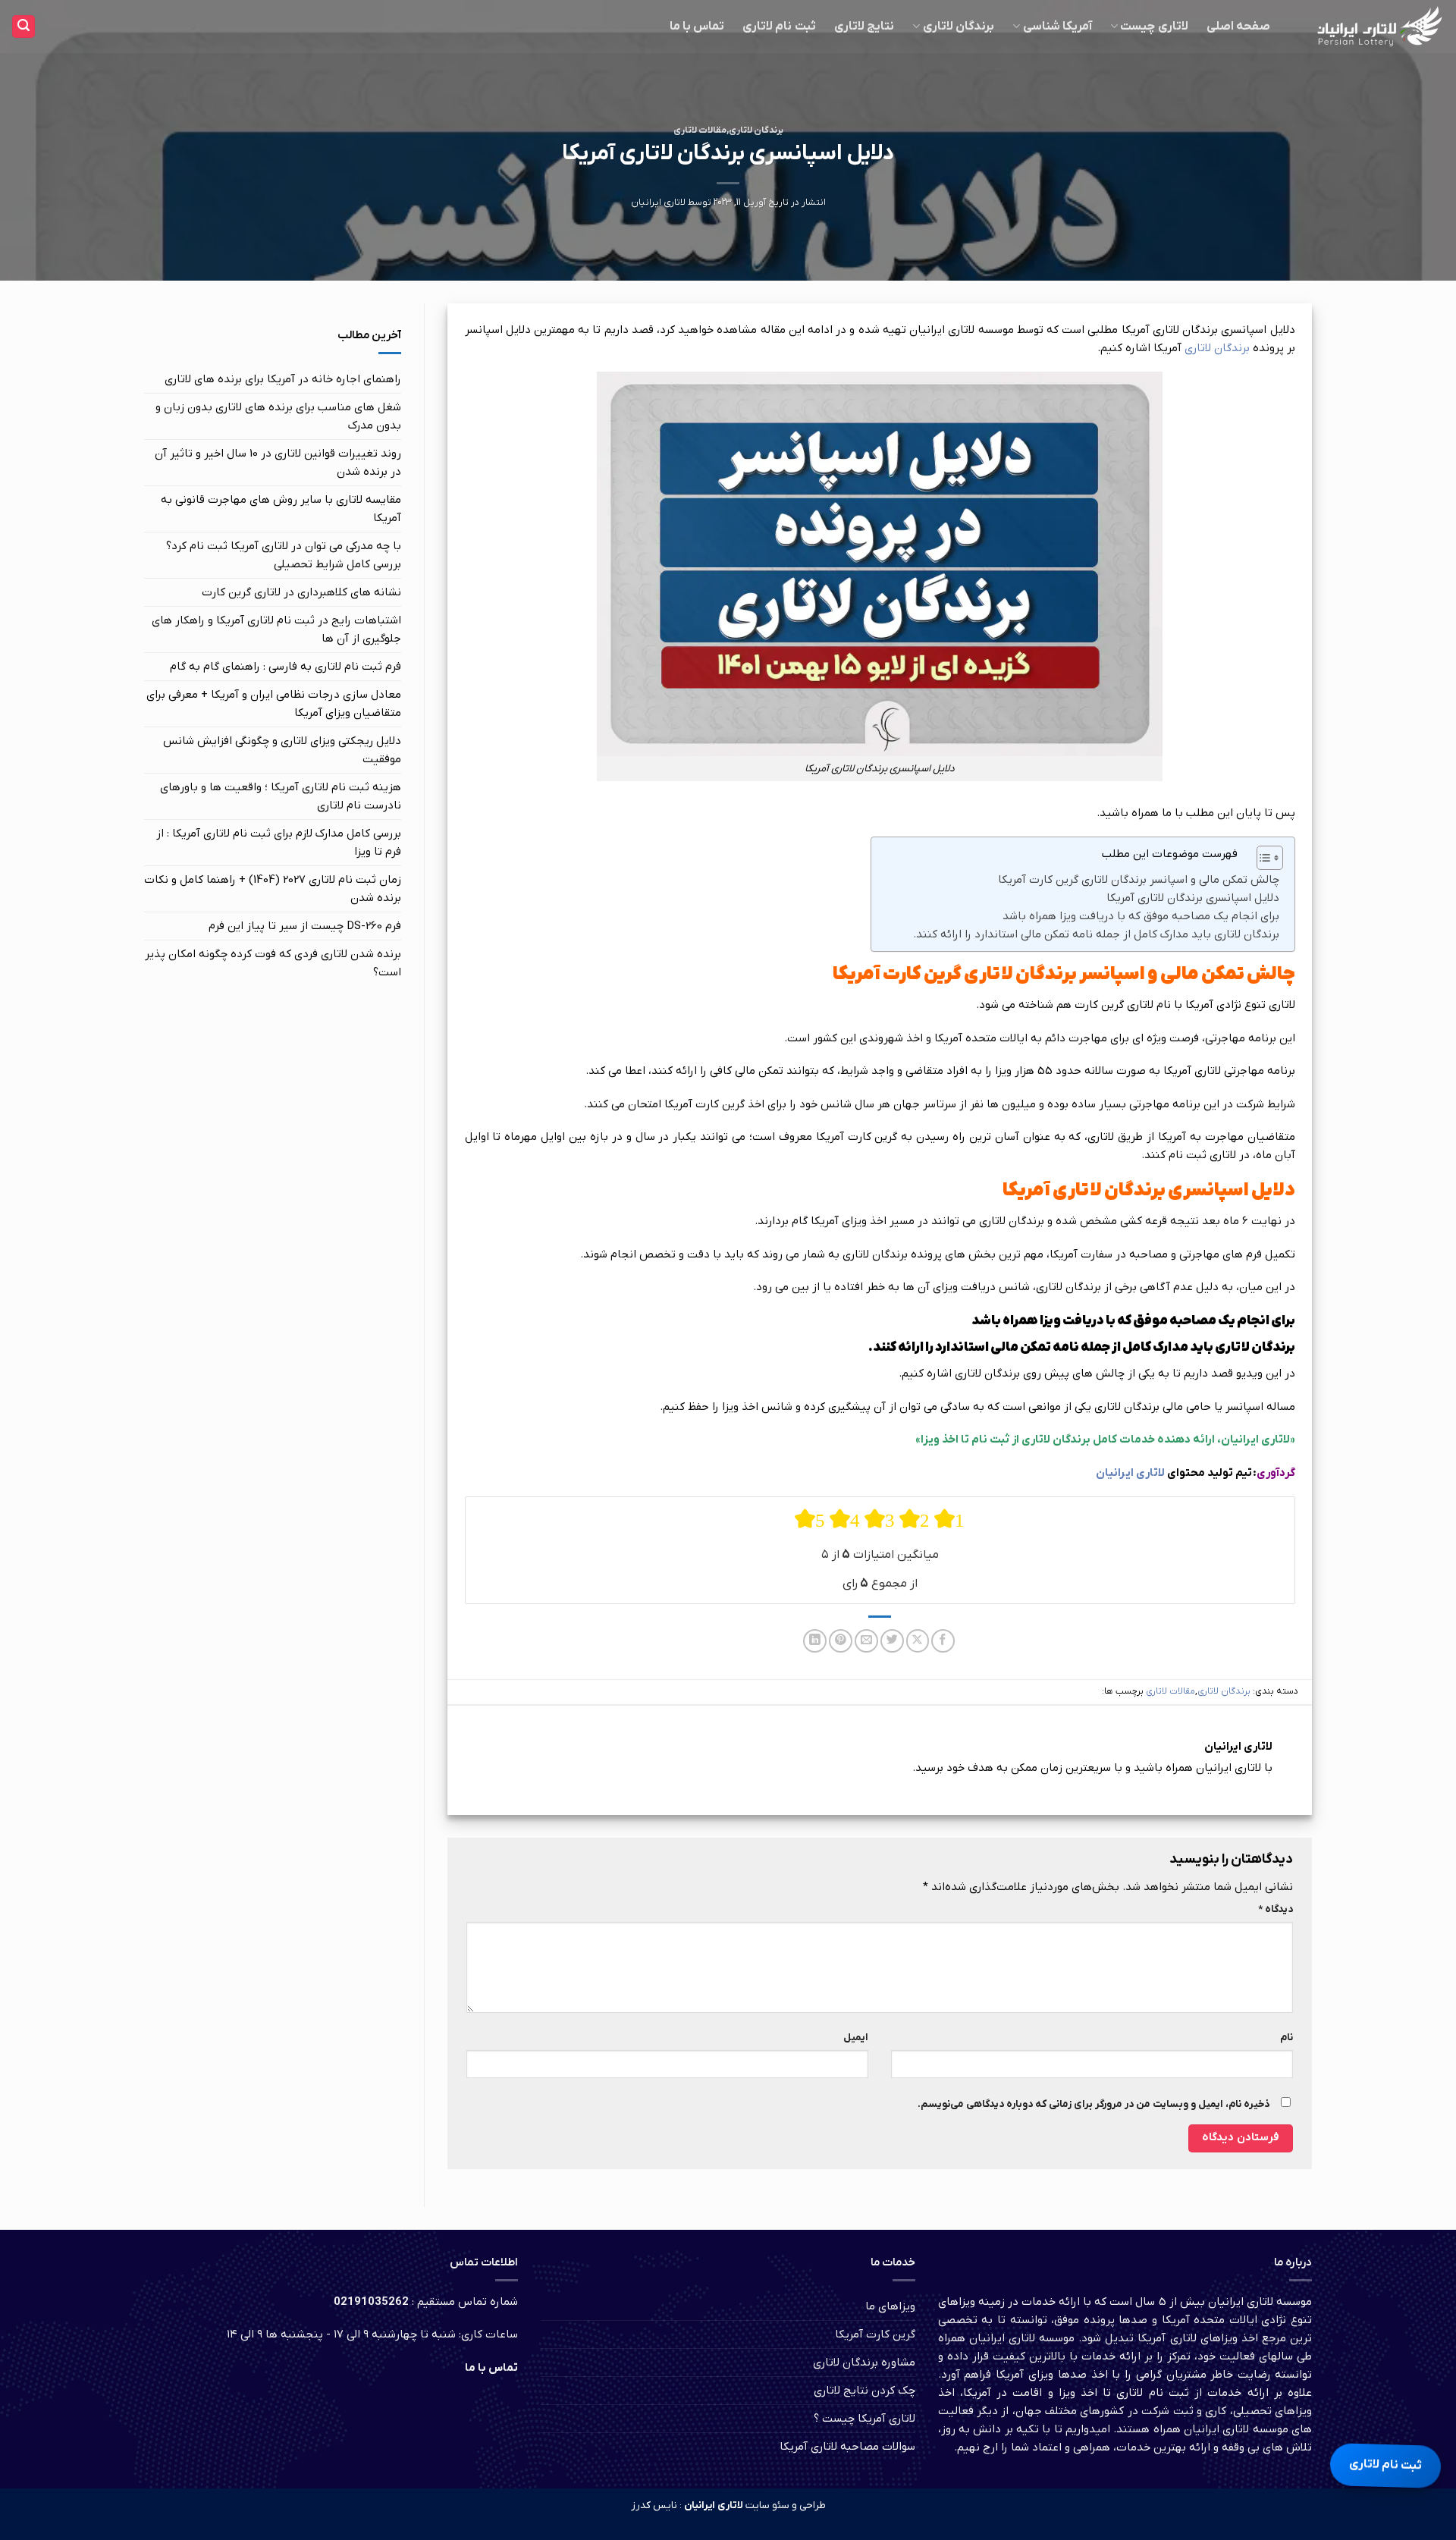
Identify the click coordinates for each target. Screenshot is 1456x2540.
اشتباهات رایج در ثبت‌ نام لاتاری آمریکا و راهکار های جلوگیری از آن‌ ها (276, 630)
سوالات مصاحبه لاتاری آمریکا (847, 2447)
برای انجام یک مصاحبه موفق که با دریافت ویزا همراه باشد (1141, 916)
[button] (24, 27)
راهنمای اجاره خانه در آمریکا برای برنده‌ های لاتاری (283, 379)
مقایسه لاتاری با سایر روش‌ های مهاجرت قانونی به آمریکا (281, 509)
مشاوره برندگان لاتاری (864, 2363)
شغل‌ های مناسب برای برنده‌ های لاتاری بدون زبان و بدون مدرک (278, 416)
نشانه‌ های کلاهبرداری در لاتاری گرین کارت (301, 592)
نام (1287, 2038)
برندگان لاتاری (959, 27)
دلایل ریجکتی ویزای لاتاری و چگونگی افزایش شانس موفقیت (282, 750)
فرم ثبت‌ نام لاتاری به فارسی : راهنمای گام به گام (286, 667)
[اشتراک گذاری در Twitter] (892, 1641)
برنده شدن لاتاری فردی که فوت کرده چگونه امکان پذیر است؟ (273, 963)
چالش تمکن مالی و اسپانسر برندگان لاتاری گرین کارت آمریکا (1139, 880)
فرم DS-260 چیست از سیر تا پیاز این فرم (305, 926)
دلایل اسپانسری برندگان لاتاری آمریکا (1193, 898)
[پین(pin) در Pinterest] (841, 1641)
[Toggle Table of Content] (1262, 858)
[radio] (810, 1519)
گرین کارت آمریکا (875, 2334)
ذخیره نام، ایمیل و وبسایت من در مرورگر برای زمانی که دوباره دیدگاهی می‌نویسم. (1094, 2104)
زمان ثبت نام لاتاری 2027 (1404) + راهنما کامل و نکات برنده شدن (273, 889)
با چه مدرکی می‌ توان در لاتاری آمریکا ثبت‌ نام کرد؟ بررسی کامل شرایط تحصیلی (284, 555)
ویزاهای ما (890, 2306)
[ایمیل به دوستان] (866, 1641)
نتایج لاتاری (864, 27)
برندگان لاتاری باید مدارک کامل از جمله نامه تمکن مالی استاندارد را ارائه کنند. (1096, 934)
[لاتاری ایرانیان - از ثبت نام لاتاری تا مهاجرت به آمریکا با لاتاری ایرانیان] (1373, 27)
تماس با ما (697, 27)
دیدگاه (1276, 1909)
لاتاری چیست (1154, 27)
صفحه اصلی (1238, 27)
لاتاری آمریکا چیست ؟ (864, 2419)
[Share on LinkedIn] (815, 1641)
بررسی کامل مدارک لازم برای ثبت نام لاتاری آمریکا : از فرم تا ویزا (279, 843)
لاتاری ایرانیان (658, 203)
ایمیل (856, 2038)
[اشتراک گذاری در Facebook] (943, 1641)
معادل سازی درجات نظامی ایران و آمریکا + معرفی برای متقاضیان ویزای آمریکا (274, 704)
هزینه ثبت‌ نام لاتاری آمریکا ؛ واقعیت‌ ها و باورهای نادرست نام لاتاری (281, 796)
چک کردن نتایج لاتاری (864, 2391)
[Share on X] (918, 1641)
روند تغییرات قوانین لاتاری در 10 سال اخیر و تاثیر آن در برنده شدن (278, 463)
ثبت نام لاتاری (779, 27)
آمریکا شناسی (1057, 27)
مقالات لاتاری (700, 130)
